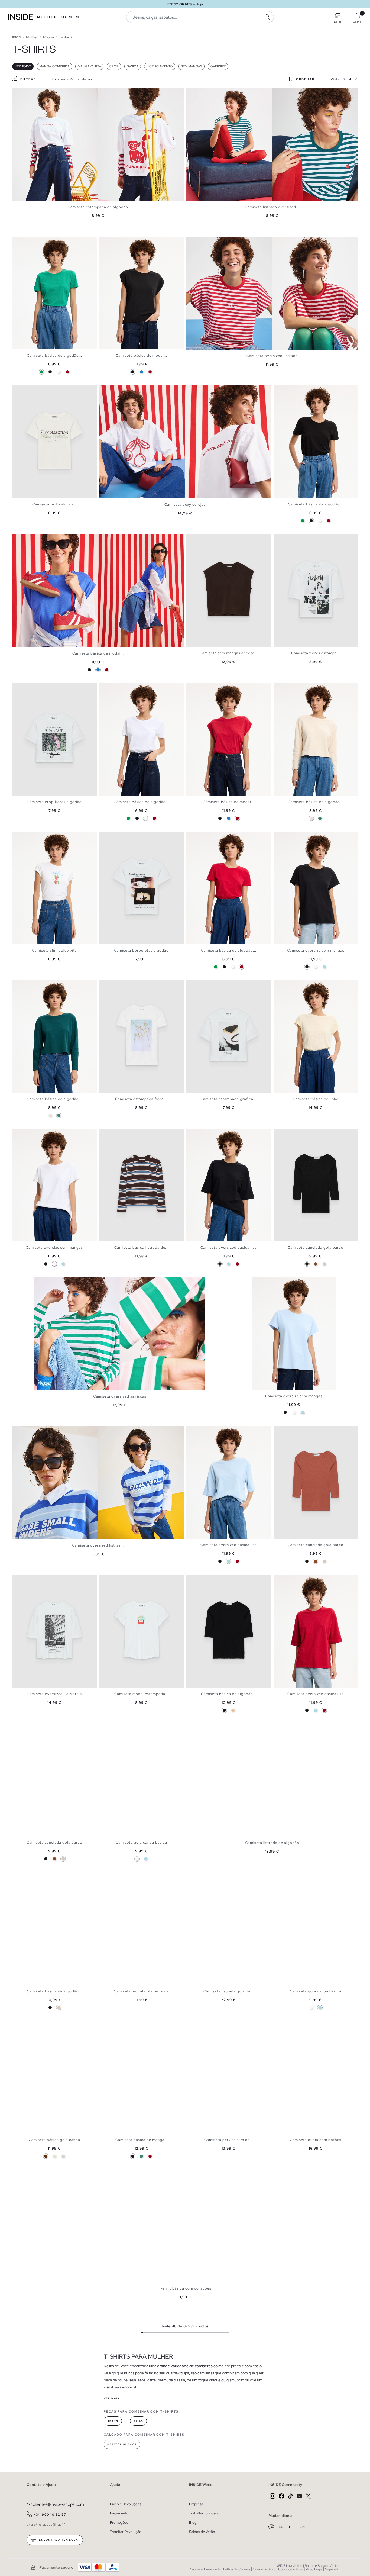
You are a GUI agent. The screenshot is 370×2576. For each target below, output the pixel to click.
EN (302, 2527)
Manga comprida (54, 66)
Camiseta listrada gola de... (229, 1991)
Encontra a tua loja (58, 2540)
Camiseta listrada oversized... (272, 207)
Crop (114, 66)
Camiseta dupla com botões (316, 2140)
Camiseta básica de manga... (142, 2140)
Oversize (218, 66)
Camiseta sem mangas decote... (229, 653)
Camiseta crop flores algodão (54, 802)
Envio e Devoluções (126, 2504)
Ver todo (23, 66)
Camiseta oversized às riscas (120, 1396)
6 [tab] (31, 985)
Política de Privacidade (205, 2569)
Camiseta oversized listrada (272, 356)
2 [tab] (20, 241)
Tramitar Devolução (126, 2532)
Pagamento (119, 2513)
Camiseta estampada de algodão (98, 207)
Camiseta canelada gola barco (316, 1247)
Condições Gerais (291, 2569)
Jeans (113, 2421)
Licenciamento (160, 66)
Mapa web (332, 2569)
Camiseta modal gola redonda (141, 1991)
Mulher (47, 17)
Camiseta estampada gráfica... (228, 1099)
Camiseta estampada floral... (142, 1099)
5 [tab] (28, 241)
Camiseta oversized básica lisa (229, 1247)
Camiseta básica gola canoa (54, 2140)
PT (292, 2527)
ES (282, 2527)
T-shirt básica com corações (185, 2288)
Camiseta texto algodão (54, 504)
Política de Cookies (237, 2569)
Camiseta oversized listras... (98, 1545)
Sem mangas (192, 66)
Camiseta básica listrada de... (141, 1247)
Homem (71, 17)
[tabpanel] (98, 144)
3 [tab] (23, 241)
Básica (133, 66)
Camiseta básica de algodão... (54, 355)
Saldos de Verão (202, 2532)
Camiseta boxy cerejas (185, 505)
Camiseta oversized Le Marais (54, 1694)
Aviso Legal (314, 2569)
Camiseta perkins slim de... (229, 2140)
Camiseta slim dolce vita (54, 950)
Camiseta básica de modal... (141, 355)
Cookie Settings (264, 2569)
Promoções (119, 2522)
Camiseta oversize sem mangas (316, 950)
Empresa (196, 2504)
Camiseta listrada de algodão (272, 1843)
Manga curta (89, 66)
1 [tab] (18, 241)
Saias (138, 2421)
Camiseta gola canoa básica (141, 1842)
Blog (193, 2522)
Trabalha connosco (204, 2513)
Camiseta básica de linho (316, 1099)
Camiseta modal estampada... (141, 1694)
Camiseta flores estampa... (316, 653)
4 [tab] (26, 241)
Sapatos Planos (122, 2445)
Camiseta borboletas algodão (141, 950)
